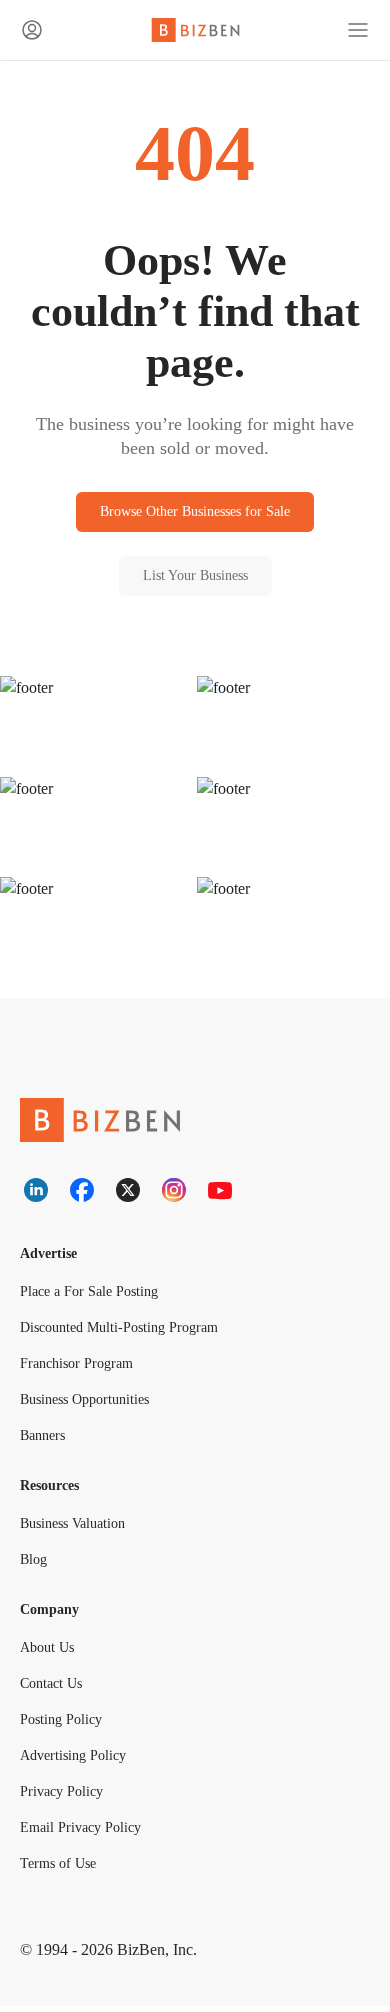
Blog (34, 1564)
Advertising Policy (76, 1761)
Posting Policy (64, 1725)
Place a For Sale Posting (94, 1295)
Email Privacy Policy (80, 1833)
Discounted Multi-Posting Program (129, 1331)
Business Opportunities (95, 1403)
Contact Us (56, 1689)
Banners (46, 1439)
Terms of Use (62, 1869)
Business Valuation (79, 1528)
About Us (50, 1653)
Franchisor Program (80, 1367)
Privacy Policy (62, 1797)
